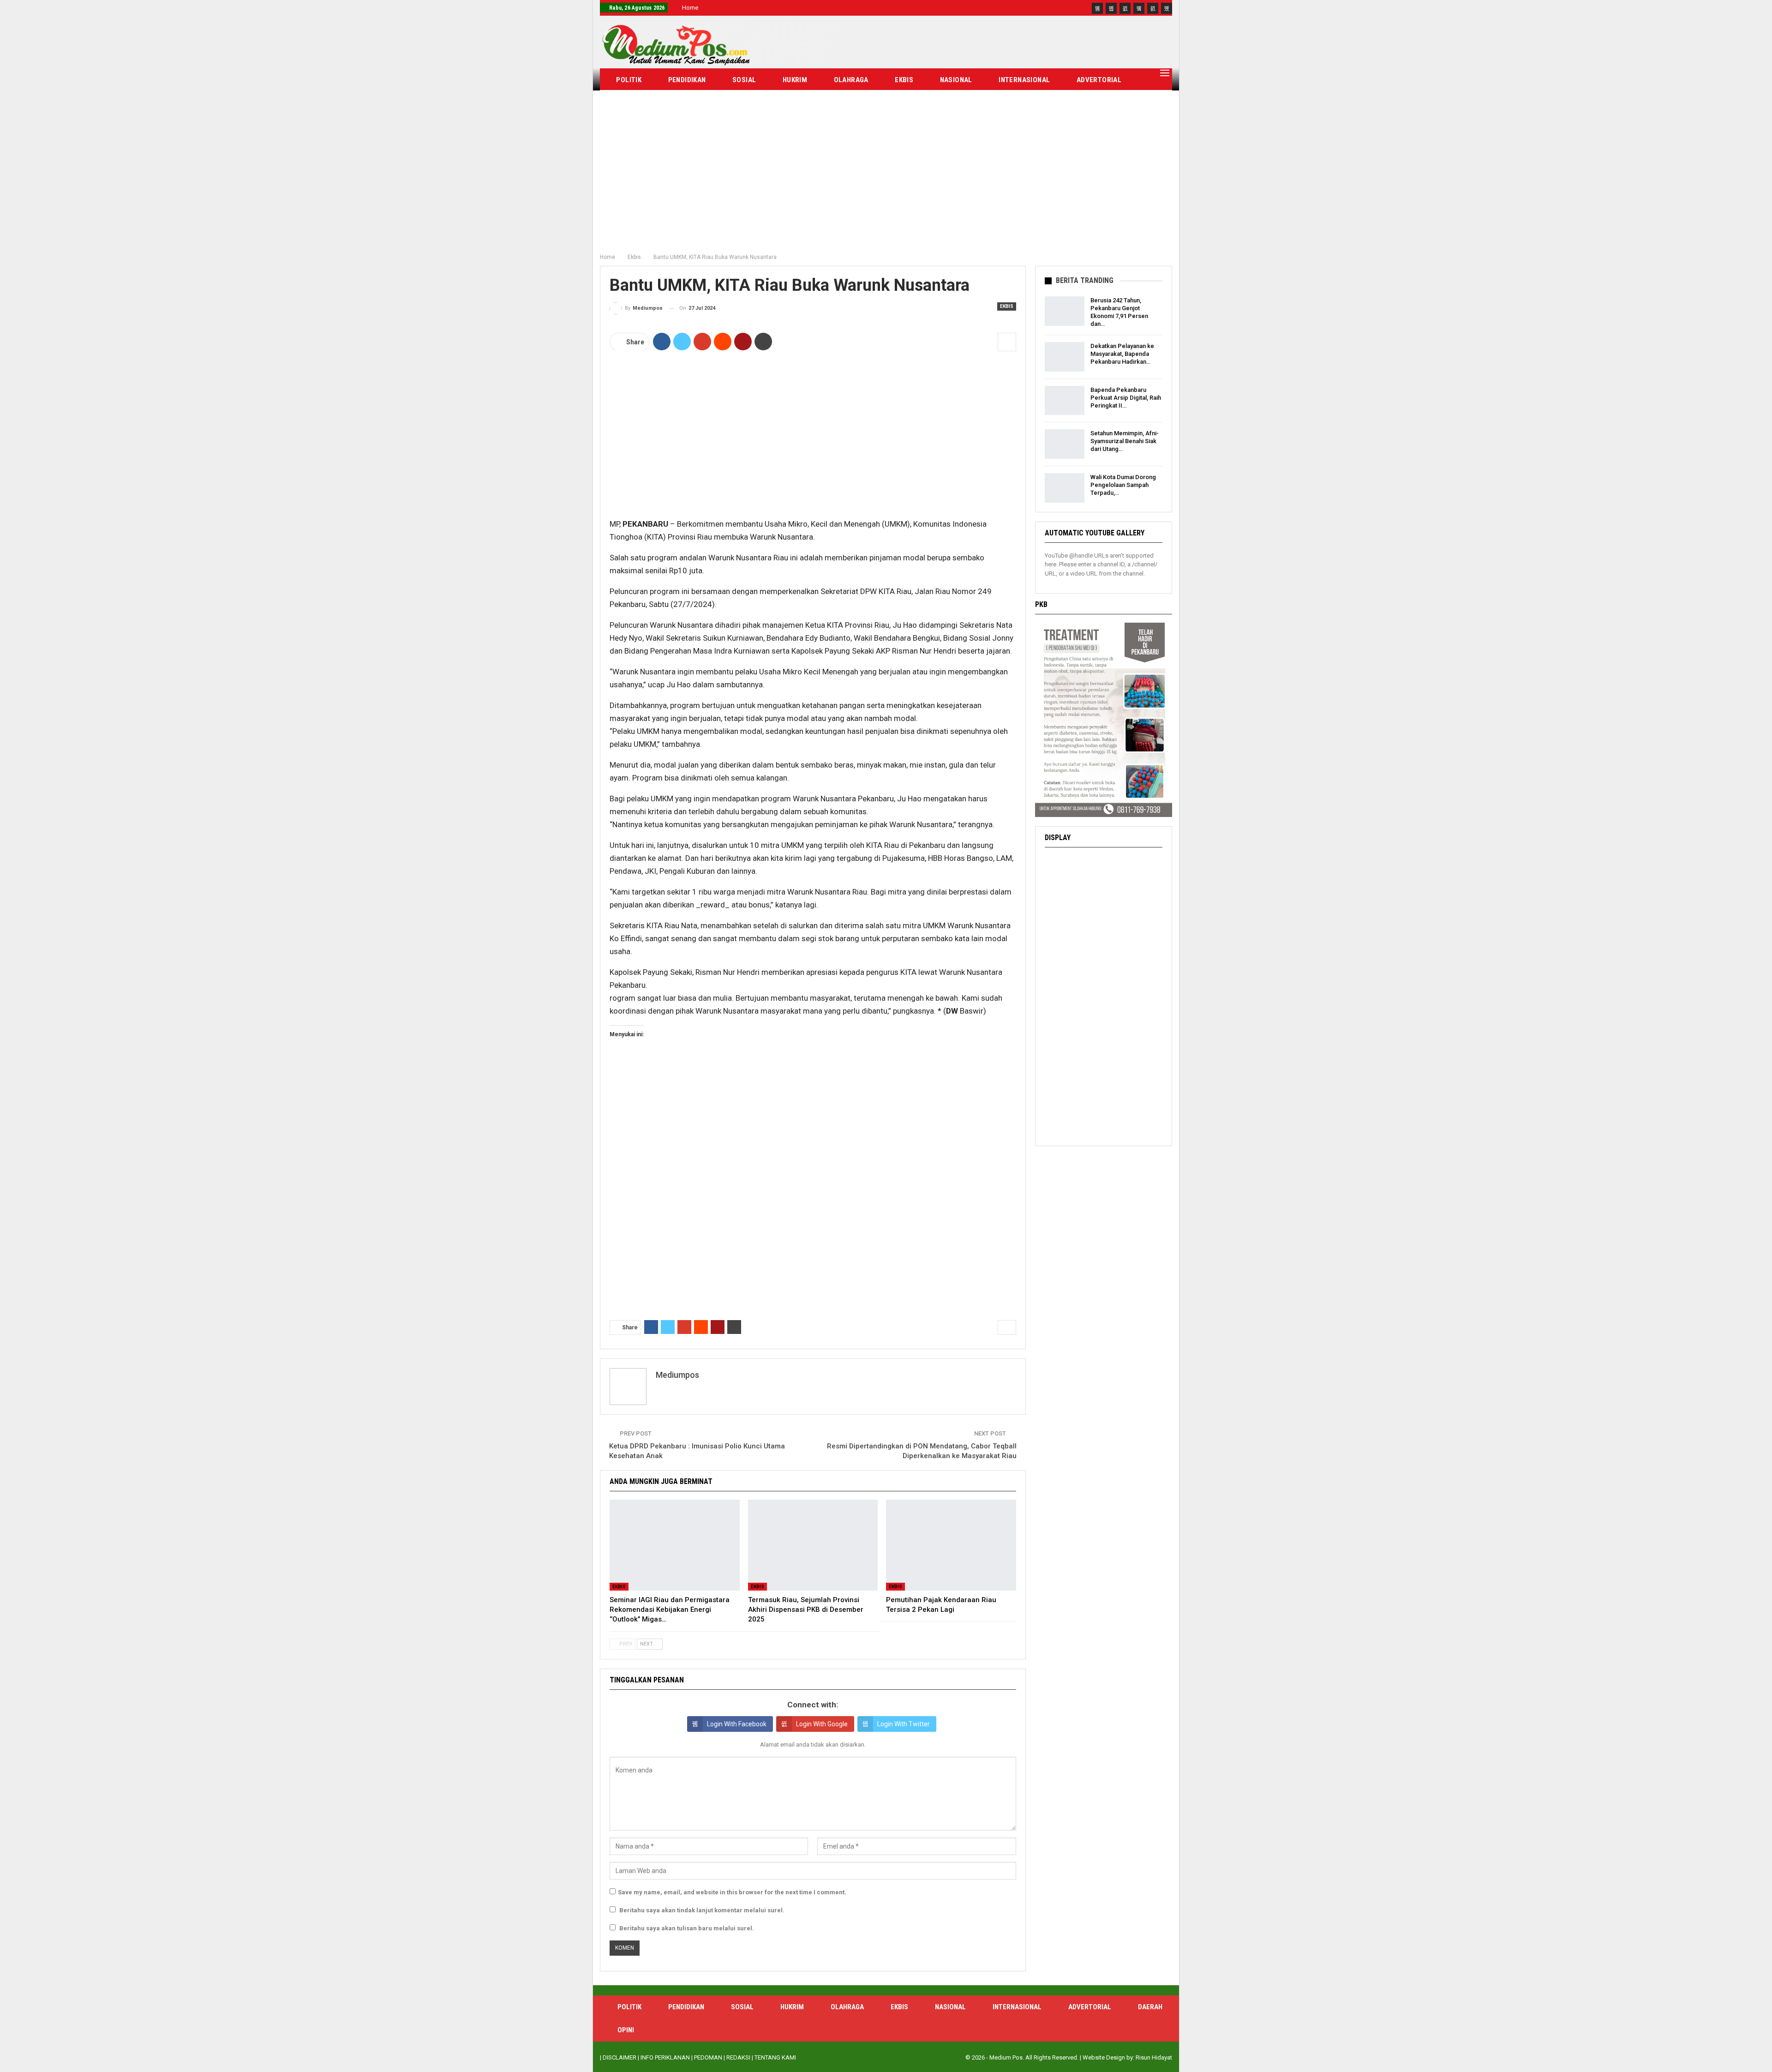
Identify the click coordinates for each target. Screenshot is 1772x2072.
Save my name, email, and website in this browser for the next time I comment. (732, 1892)
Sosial (744, 80)
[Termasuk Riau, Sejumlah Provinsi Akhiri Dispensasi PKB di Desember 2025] (813, 1545)
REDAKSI (738, 2057)
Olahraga (851, 80)
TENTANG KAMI (775, 2057)
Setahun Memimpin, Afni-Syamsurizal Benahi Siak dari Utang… (1125, 441)
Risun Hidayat (1154, 2057)
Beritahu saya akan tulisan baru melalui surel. (687, 1928)
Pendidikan (687, 80)
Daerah (629, 103)
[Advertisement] (886, 180)
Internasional (1024, 80)
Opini (677, 103)
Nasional (956, 80)
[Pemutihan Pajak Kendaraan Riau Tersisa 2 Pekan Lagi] (951, 1545)
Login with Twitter (904, 1724)
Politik (629, 80)
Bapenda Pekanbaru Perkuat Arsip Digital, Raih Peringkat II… (1126, 398)
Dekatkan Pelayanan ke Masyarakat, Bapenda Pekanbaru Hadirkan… (1122, 354)
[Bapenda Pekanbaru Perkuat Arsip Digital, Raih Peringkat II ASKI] (1065, 401)
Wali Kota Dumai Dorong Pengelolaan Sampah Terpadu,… (1123, 485)
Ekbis (904, 80)
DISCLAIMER (620, 2057)
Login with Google (822, 1724)
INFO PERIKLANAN (665, 2057)
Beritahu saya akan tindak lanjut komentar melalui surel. (702, 1910)
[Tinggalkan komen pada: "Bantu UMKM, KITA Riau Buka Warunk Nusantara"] (1007, 342)
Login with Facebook (737, 1724)
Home (690, 8)
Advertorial (1099, 80)
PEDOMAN (708, 2057)
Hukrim (795, 80)
